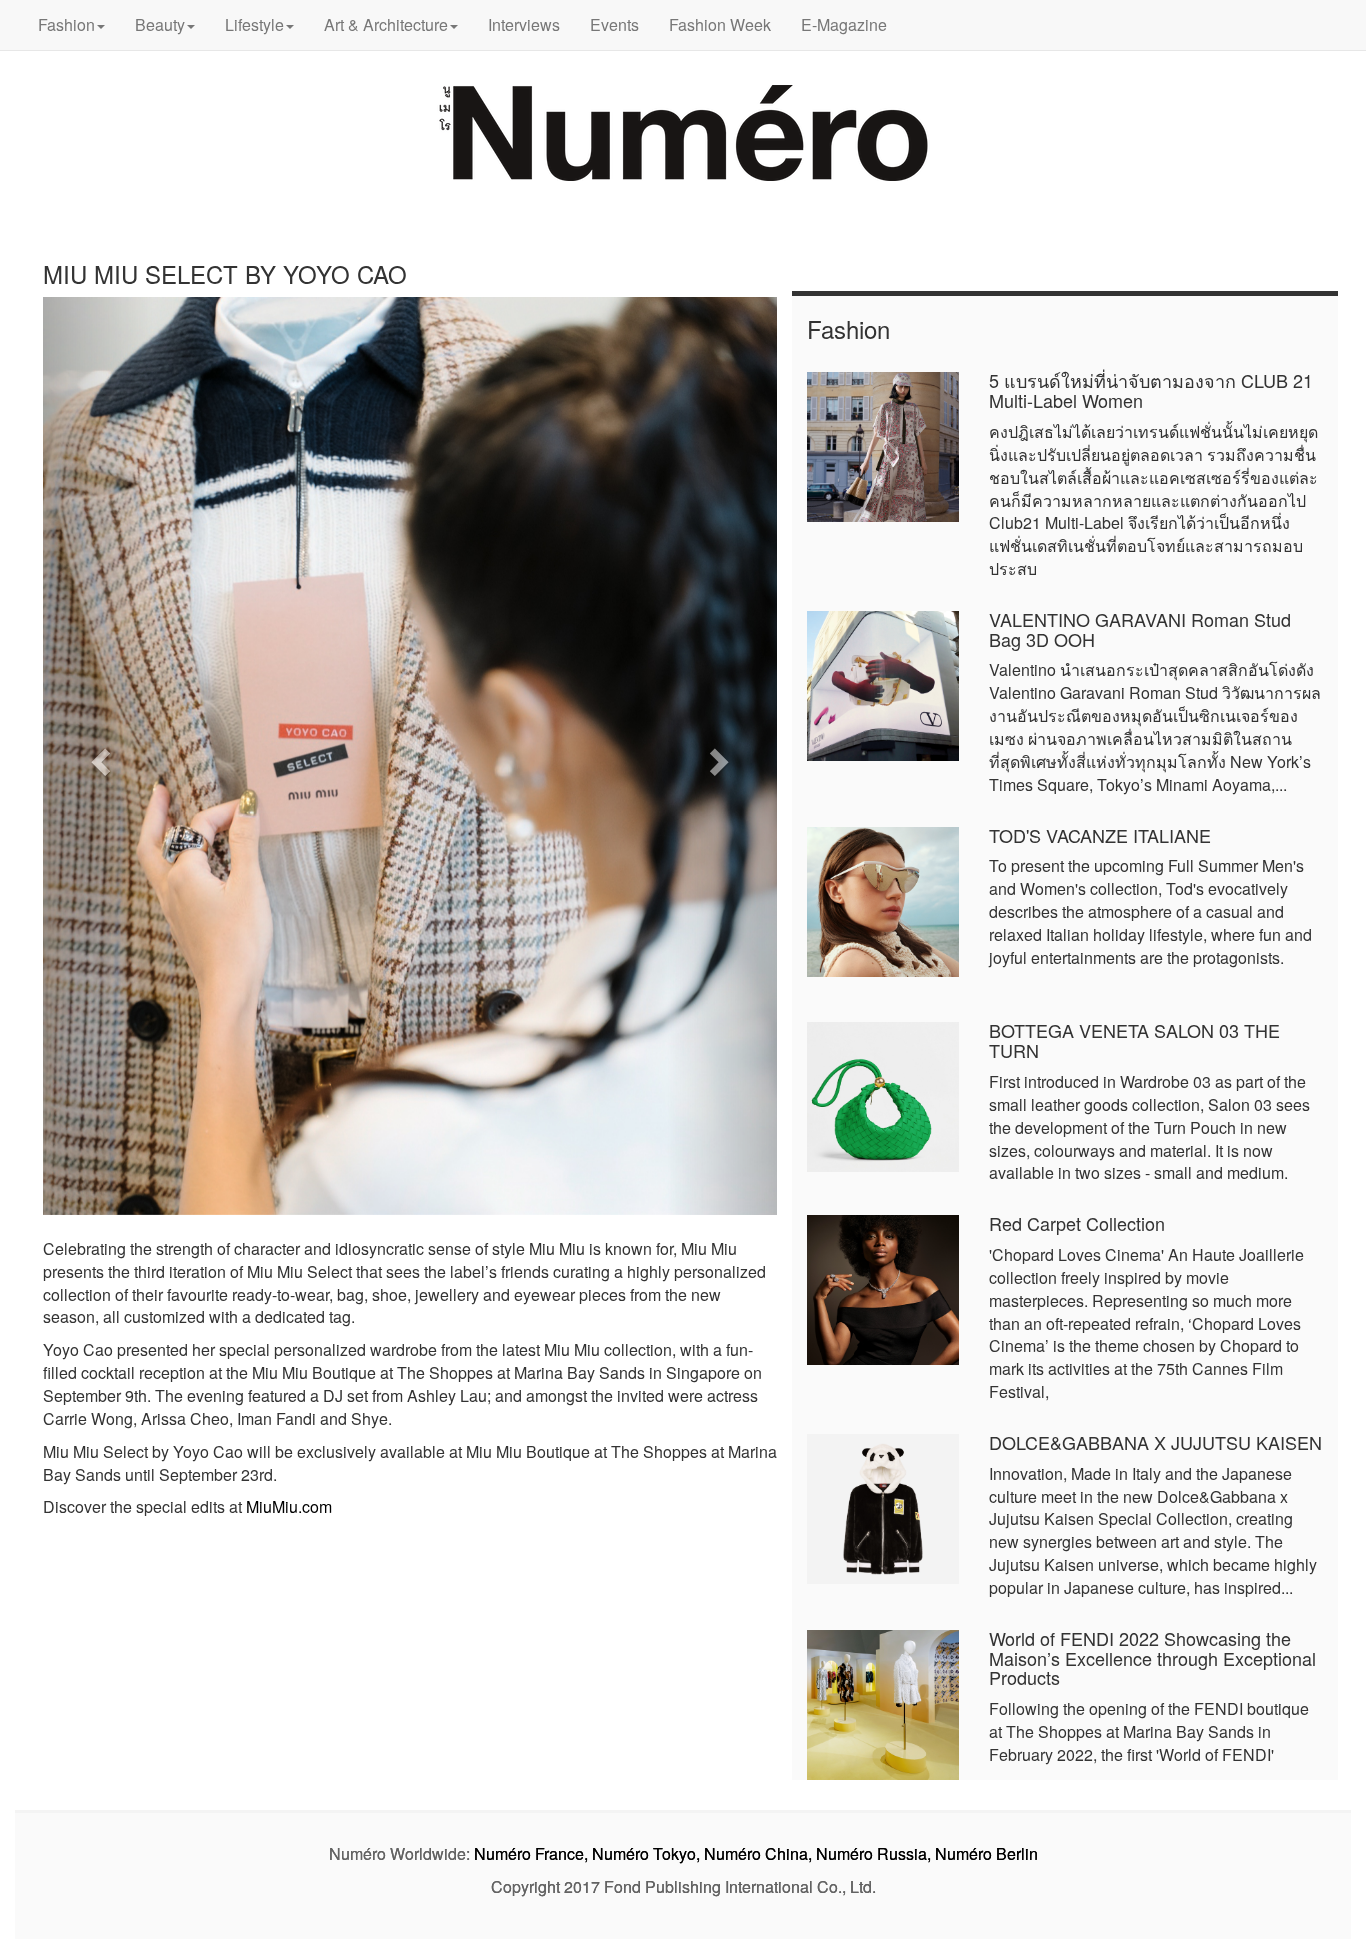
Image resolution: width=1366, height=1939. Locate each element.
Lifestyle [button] (254, 24)
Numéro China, (758, 1853)
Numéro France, (531, 1853)
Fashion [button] (66, 24)
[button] (98, 756)
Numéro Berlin (986, 1853)
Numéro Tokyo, (646, 1853)
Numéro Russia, (873, 1853)
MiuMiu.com (289, 1506)
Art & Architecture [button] (386, 24)
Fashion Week (720, 24)
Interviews (524, 24)
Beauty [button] (160, 24)
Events (614, 24)
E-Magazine (844, 24)
